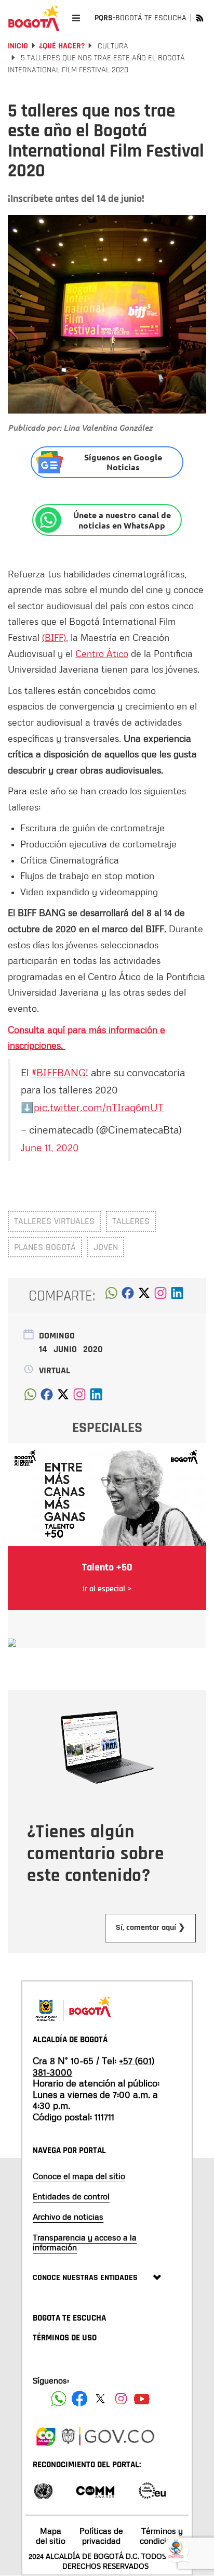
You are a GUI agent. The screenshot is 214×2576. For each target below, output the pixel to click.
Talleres (131, 1221)
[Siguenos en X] (100, 2399)
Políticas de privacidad (101, 2536)
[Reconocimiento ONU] (43, 2490)
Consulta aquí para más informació (80, 1029)
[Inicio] (34, 18)
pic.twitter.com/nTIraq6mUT (99, 1107)
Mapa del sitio (51, 2536)
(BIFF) (54, 637)
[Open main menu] (76, 18)
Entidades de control (71, 2196)
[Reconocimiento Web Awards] (152, 2490)
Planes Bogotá (45, 1247)
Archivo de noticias (68, 2217)
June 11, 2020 (50, 1147)
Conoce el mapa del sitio (79, 2176)
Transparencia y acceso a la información (85, 2242)
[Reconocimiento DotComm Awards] (95, 2490)
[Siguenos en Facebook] (59, 2399)
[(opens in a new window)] (160, 1296)
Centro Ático (102, 653)
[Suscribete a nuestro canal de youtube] (142, 2399)
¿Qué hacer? (62, 46)
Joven (106, 1247)
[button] (111, 1296)
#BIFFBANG (59, 1072)
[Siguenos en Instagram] (121, 2399)
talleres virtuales (54, 1221)
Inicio (18, 46)
